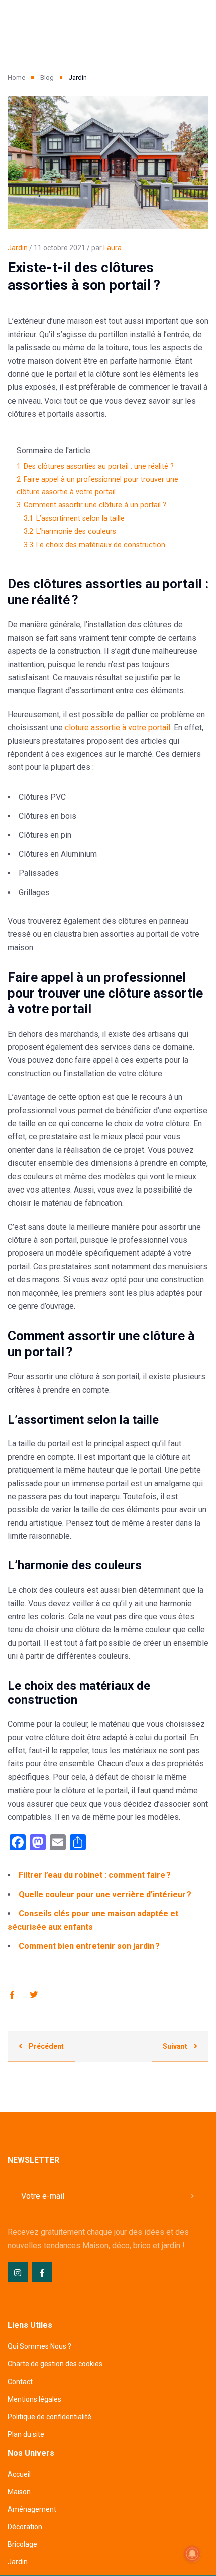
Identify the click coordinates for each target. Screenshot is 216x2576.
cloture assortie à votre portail (118, 728)
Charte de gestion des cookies (55, 2364)
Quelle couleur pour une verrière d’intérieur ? (105, 1895)
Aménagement (32, 2509)
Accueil (19, 2474)
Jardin (18, 248)
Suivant (176, 2046)
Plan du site (26, 2434)
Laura (113, 248)
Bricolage (22, 2544)
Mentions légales (34, 2399)
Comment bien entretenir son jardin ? (89, 1946)
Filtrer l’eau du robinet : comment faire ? (95, 1875)
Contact (20, 2382)
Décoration (25, 2527)
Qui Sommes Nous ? (39, 2346)
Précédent (45, 2046)
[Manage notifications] (192, 2554)
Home (16, 77)
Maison (19, 2492)
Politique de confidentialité (49, 2417)
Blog (47, 77)
